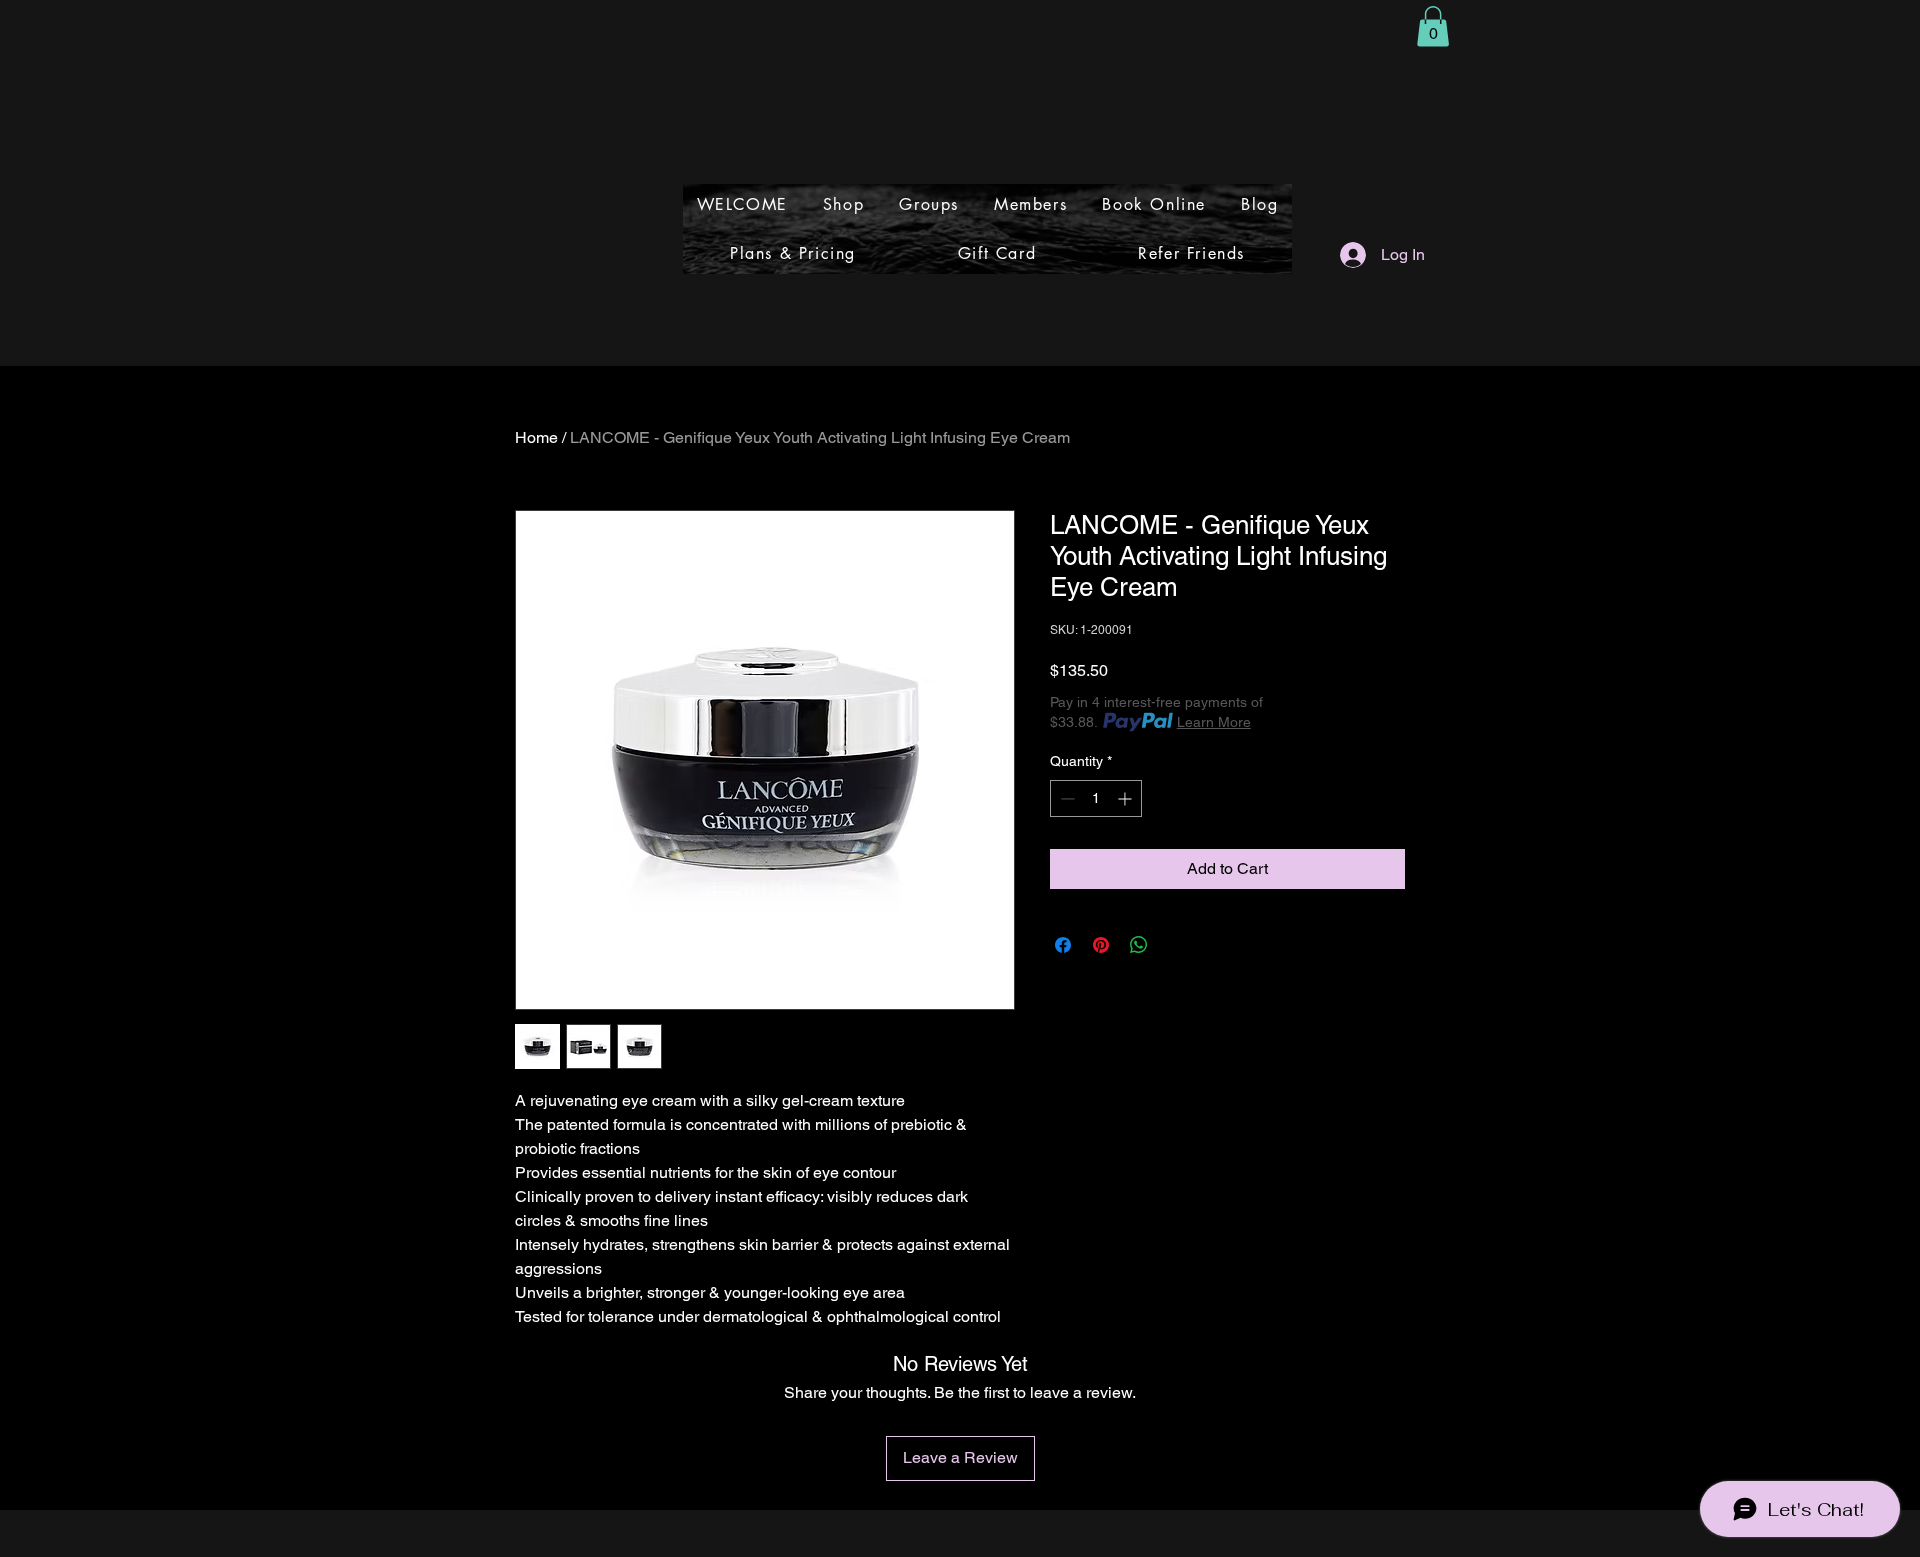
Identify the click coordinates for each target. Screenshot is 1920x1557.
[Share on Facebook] (1063, 945)
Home (536, 437)
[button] (1433, 26)
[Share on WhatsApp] (1139, 945)
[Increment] (1126, 798)
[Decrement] (1065, 798)
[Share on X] (1177, 945)
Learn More (1214, 722)
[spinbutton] (1096, 798)
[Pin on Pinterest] (1101, 945)
